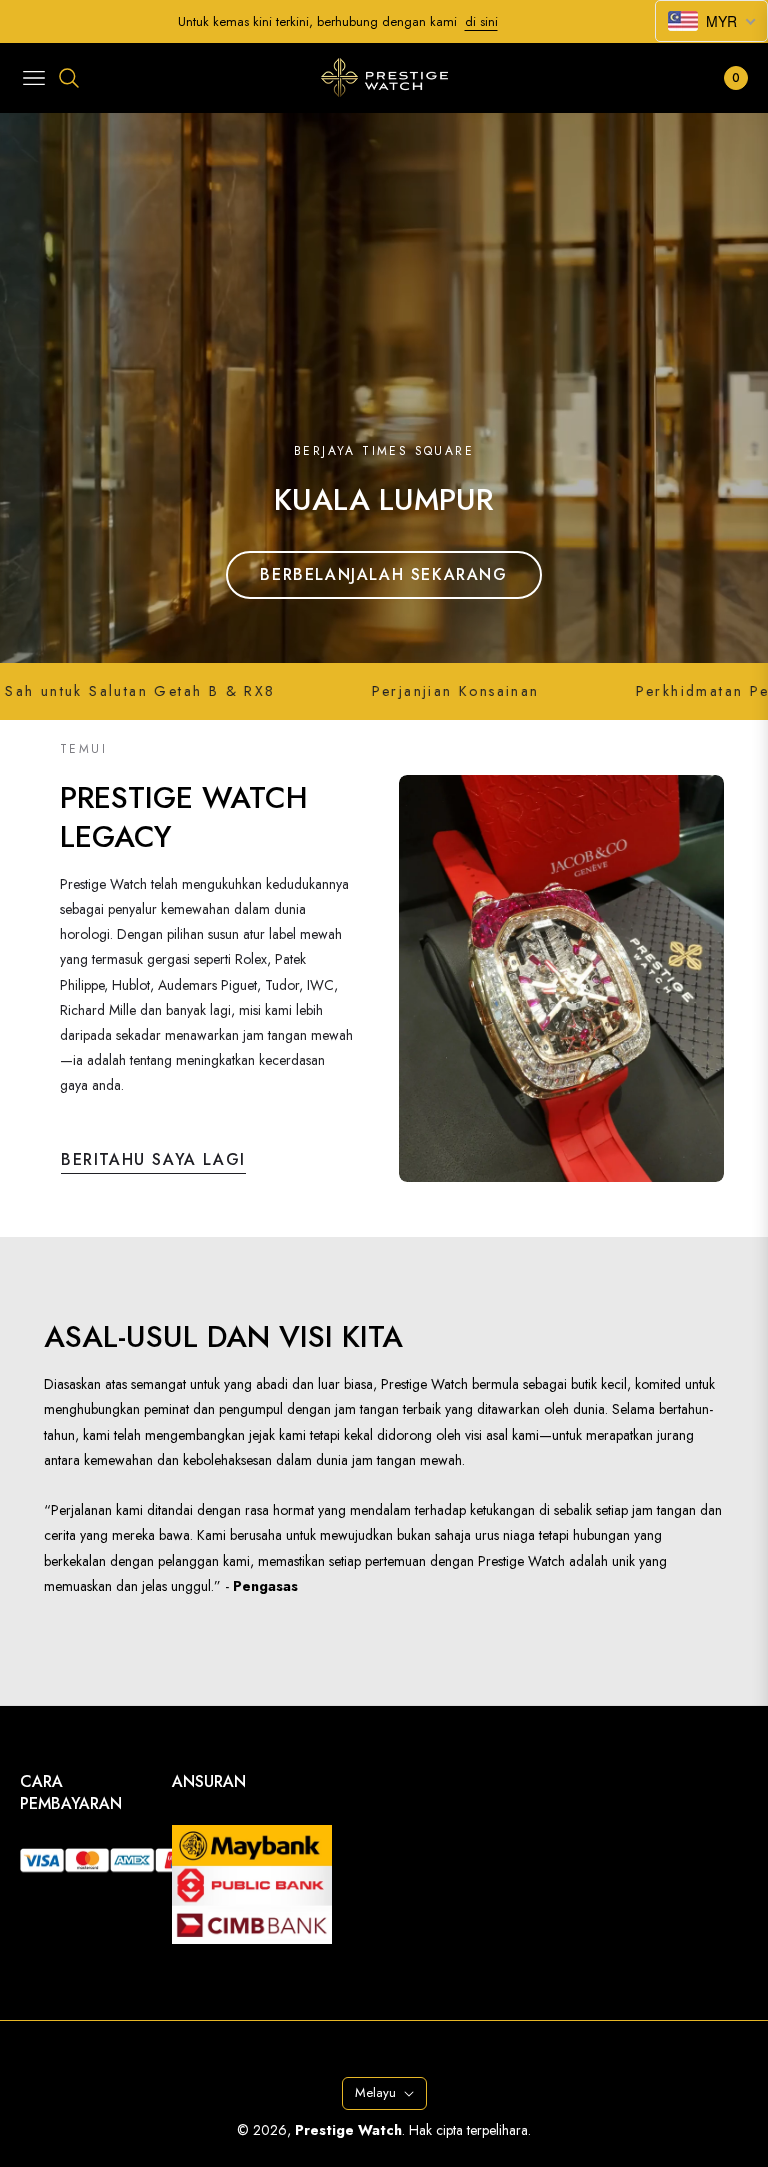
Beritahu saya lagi (153, 1159)
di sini (481, 21)
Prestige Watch (348, 2130)
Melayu (375, 2092)
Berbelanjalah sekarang (383, 574)
